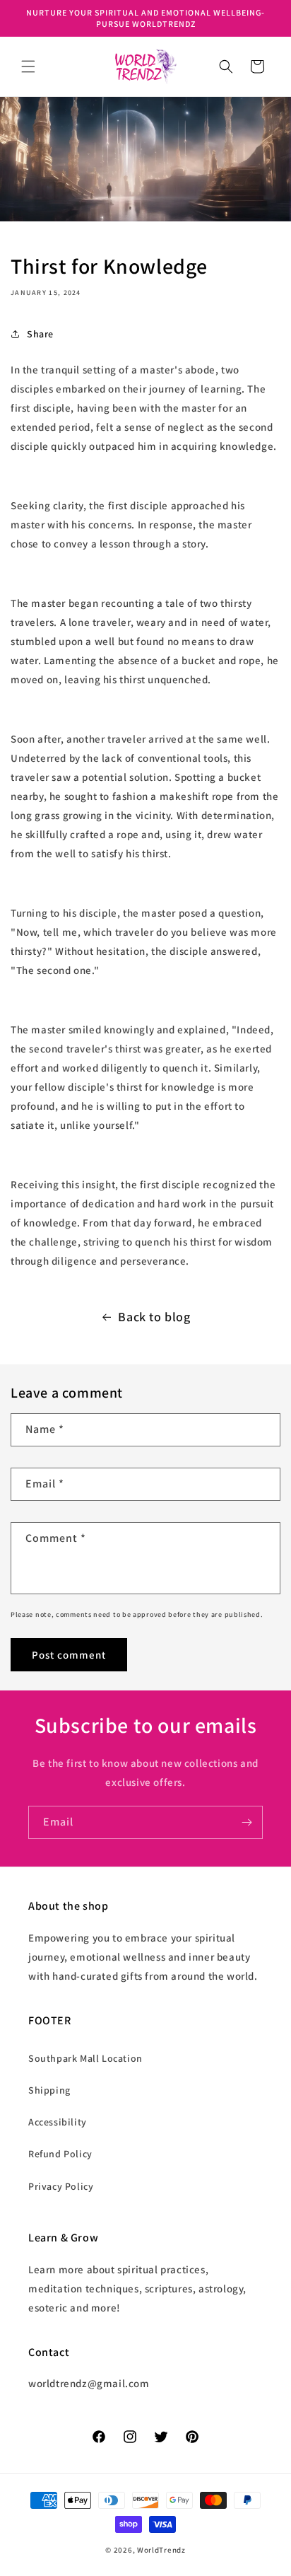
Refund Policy (60, 2154)
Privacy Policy (61, 2186)
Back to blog (154, 1317)
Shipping (49, 2090)
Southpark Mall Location (85, 2058)
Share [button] (40, 334)
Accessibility (58, 2122)
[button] (28, 66)
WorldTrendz (161, 2550)
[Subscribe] (247, 1822)
